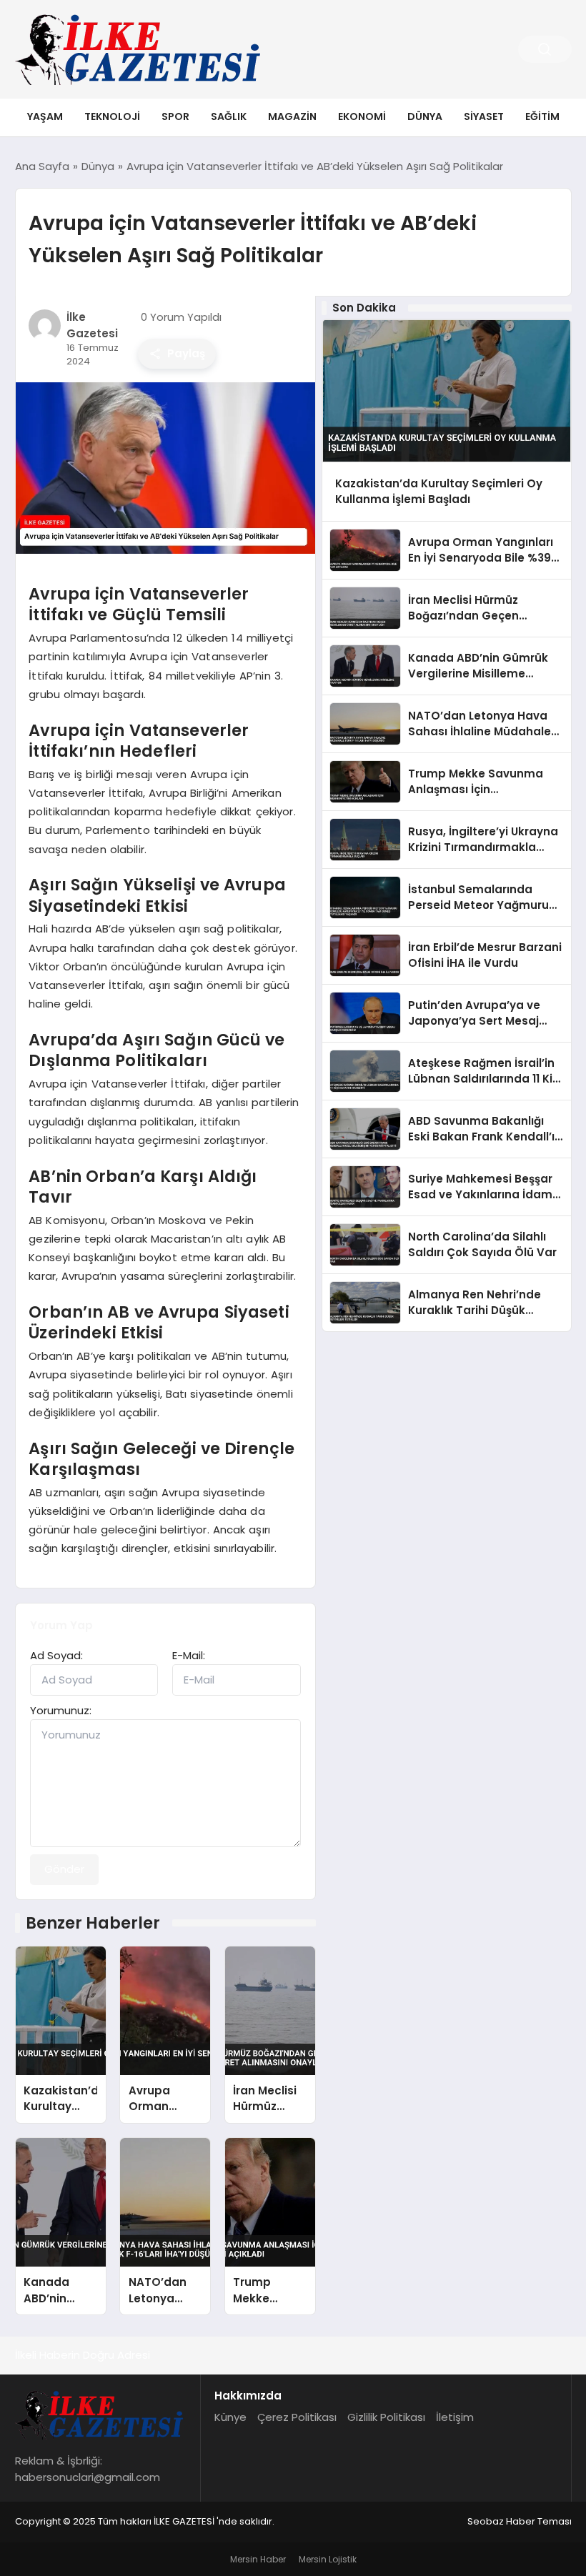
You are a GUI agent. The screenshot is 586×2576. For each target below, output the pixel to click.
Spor (175, 116)
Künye (230, 2417)
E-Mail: (189, 1655)
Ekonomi (362, 116)
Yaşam (45, 116)
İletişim (455, 2417)
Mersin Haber (258, 2559)
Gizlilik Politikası (386, 2417)
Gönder (64, 1869)
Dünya (425, 116)
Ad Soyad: (56, 1655)
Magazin (292, 116)
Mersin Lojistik (328, 2559)
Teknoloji (112, 116)
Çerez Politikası (297, 2417)
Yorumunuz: (61, 1710)
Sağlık (229, 116)
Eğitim (542, 116)
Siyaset (484, 116)
